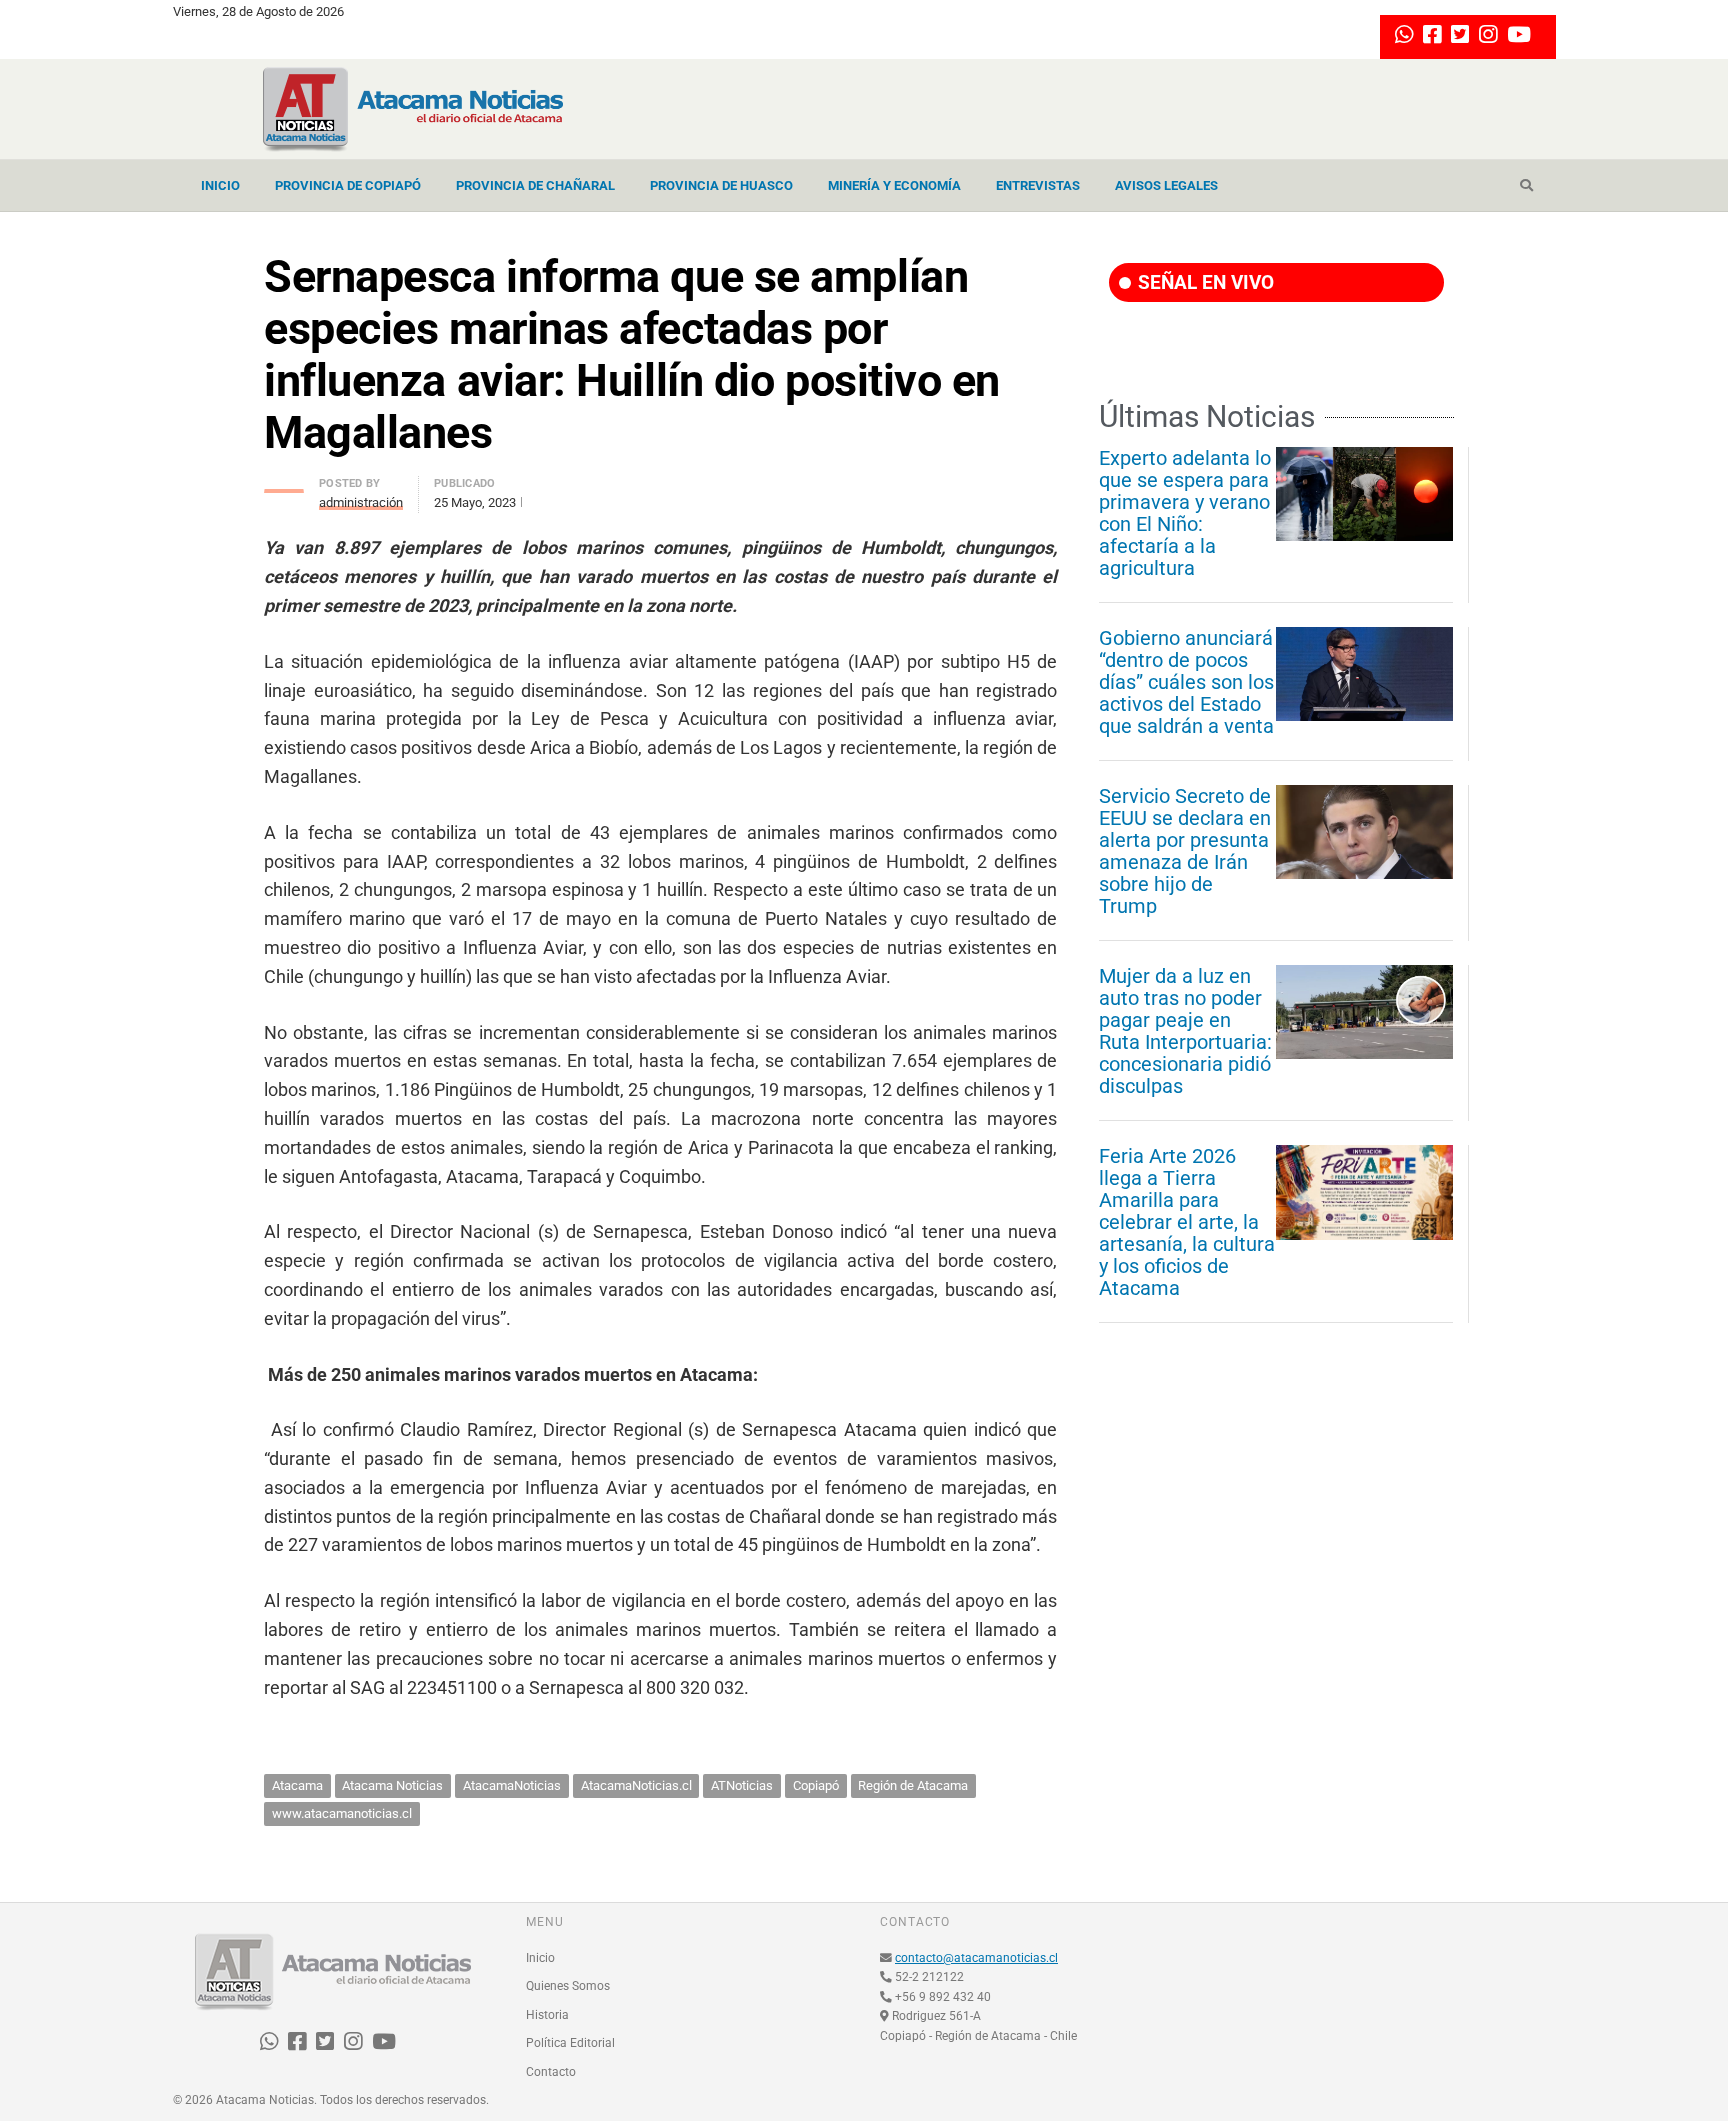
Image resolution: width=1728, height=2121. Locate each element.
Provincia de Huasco (721, 185)
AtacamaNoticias (512, 1785)
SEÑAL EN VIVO (1203, 282)
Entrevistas (1038, 185)
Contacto (551, 2072)
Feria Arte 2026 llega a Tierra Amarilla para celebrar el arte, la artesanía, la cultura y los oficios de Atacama (1187, 1222)
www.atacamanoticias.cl (342, 1813)
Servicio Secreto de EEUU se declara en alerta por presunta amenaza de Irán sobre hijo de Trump (1185, 851)
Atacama (297, 1785)
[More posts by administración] (284, 485)
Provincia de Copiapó (348, 185)
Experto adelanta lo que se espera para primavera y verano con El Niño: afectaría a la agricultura (1185, 513)
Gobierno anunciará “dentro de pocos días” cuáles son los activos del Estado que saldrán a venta (1186, 682)
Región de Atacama (913, 1785)
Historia (547, 2015)
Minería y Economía (894, 185)
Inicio (220, 185)
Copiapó (816, 1785)
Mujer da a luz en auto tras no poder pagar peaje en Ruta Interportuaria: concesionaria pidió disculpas (1185, 1031)
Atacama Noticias (392, 1785)
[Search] (1526, 186)
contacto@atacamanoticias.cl (976, 1958)
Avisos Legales (1166, 185)
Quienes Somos (568, 1986)
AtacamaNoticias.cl (636, 1785)
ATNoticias (742, 1785)
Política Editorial (570, 2043)
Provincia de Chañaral (535, 185)
